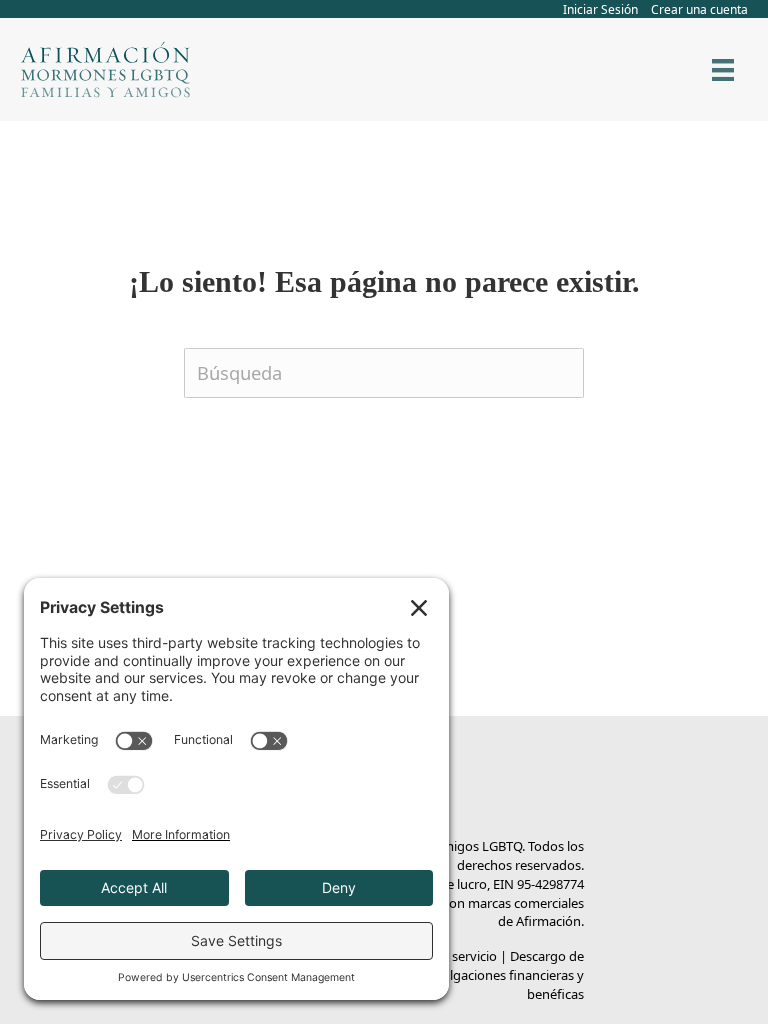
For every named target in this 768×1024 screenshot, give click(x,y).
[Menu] (723, 70)
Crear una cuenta (699, 9)
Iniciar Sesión (600, 9)
